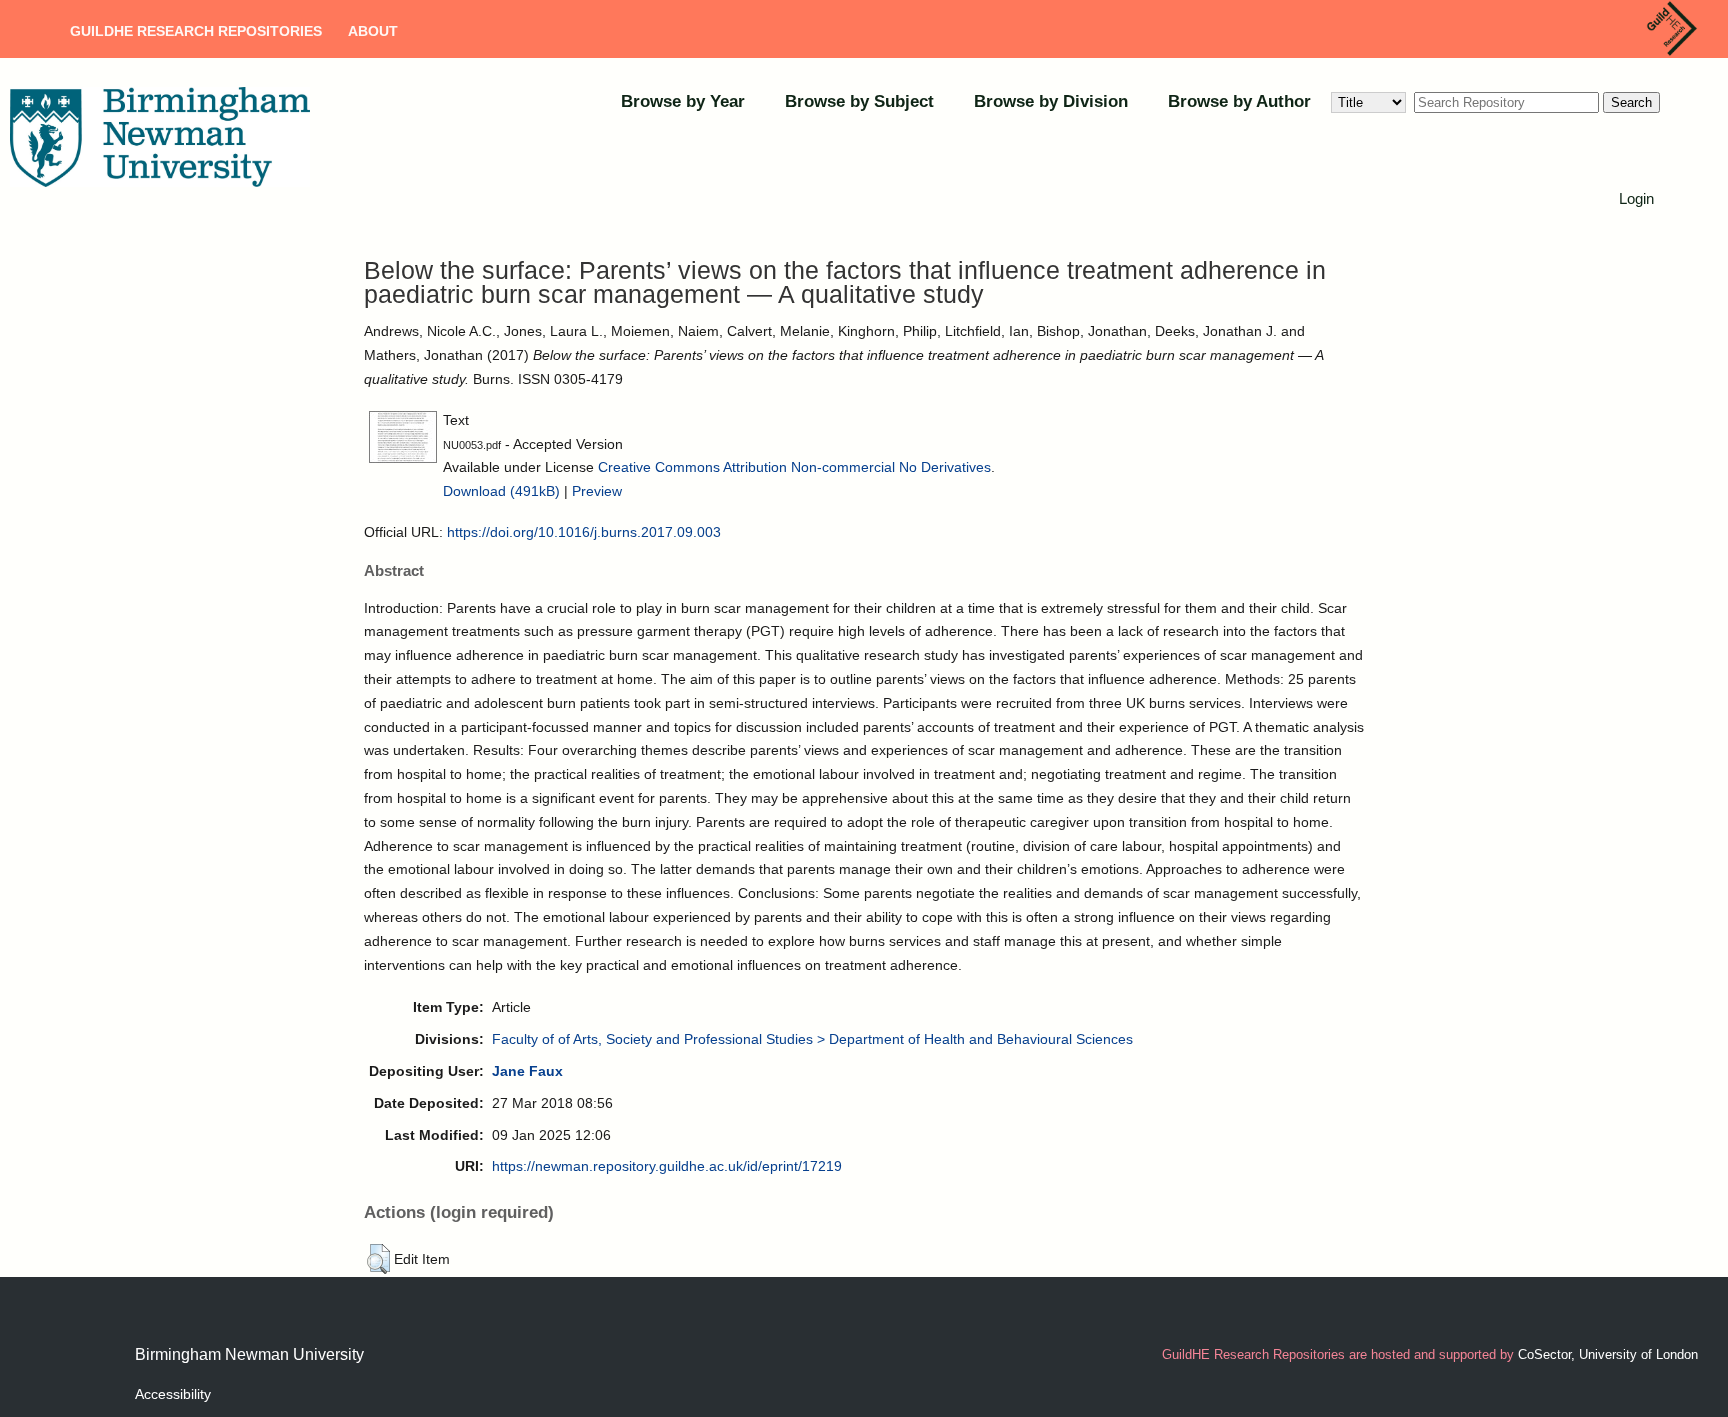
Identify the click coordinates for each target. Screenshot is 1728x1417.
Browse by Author (1239, 101)
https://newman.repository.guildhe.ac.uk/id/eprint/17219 (667, 1166)
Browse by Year (683, 101)
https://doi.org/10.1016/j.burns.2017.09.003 (584, 532)
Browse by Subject (859, 101)
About (373, 31)
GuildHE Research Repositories (196, 31)
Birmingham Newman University (249, 1354)
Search (1631, 102)
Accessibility (173, 1394)
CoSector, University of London (1608, 1354)
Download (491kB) (501, 491)
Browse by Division (1051, 101)
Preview (597, 491)
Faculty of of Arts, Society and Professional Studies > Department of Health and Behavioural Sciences (812, 1039)
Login (1636, 198)
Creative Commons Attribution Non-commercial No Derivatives (794, 467)
